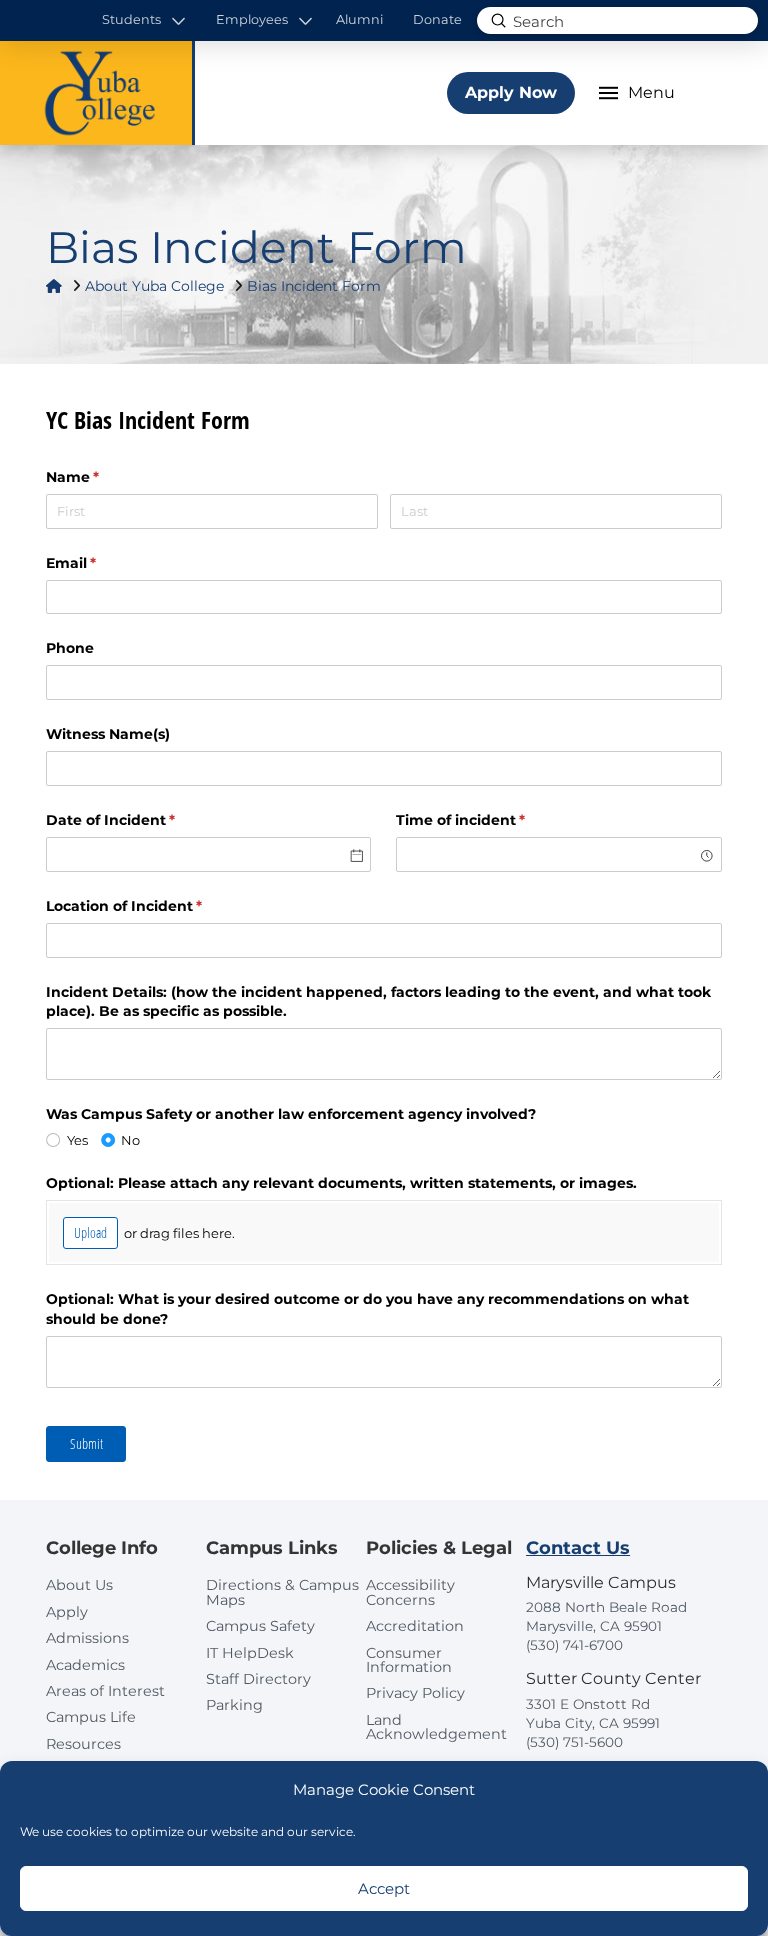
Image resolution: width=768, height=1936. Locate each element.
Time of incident (493, 820)
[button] (144, 20)
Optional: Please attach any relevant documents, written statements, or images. (341, 1183)
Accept (384, 1888)
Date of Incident (143, 820)
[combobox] (558, 854)
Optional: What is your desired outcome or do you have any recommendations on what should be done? (367, 1309)
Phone (70, 648)
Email (103, 563)
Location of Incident (156, 906)
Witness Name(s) (108, 734)
